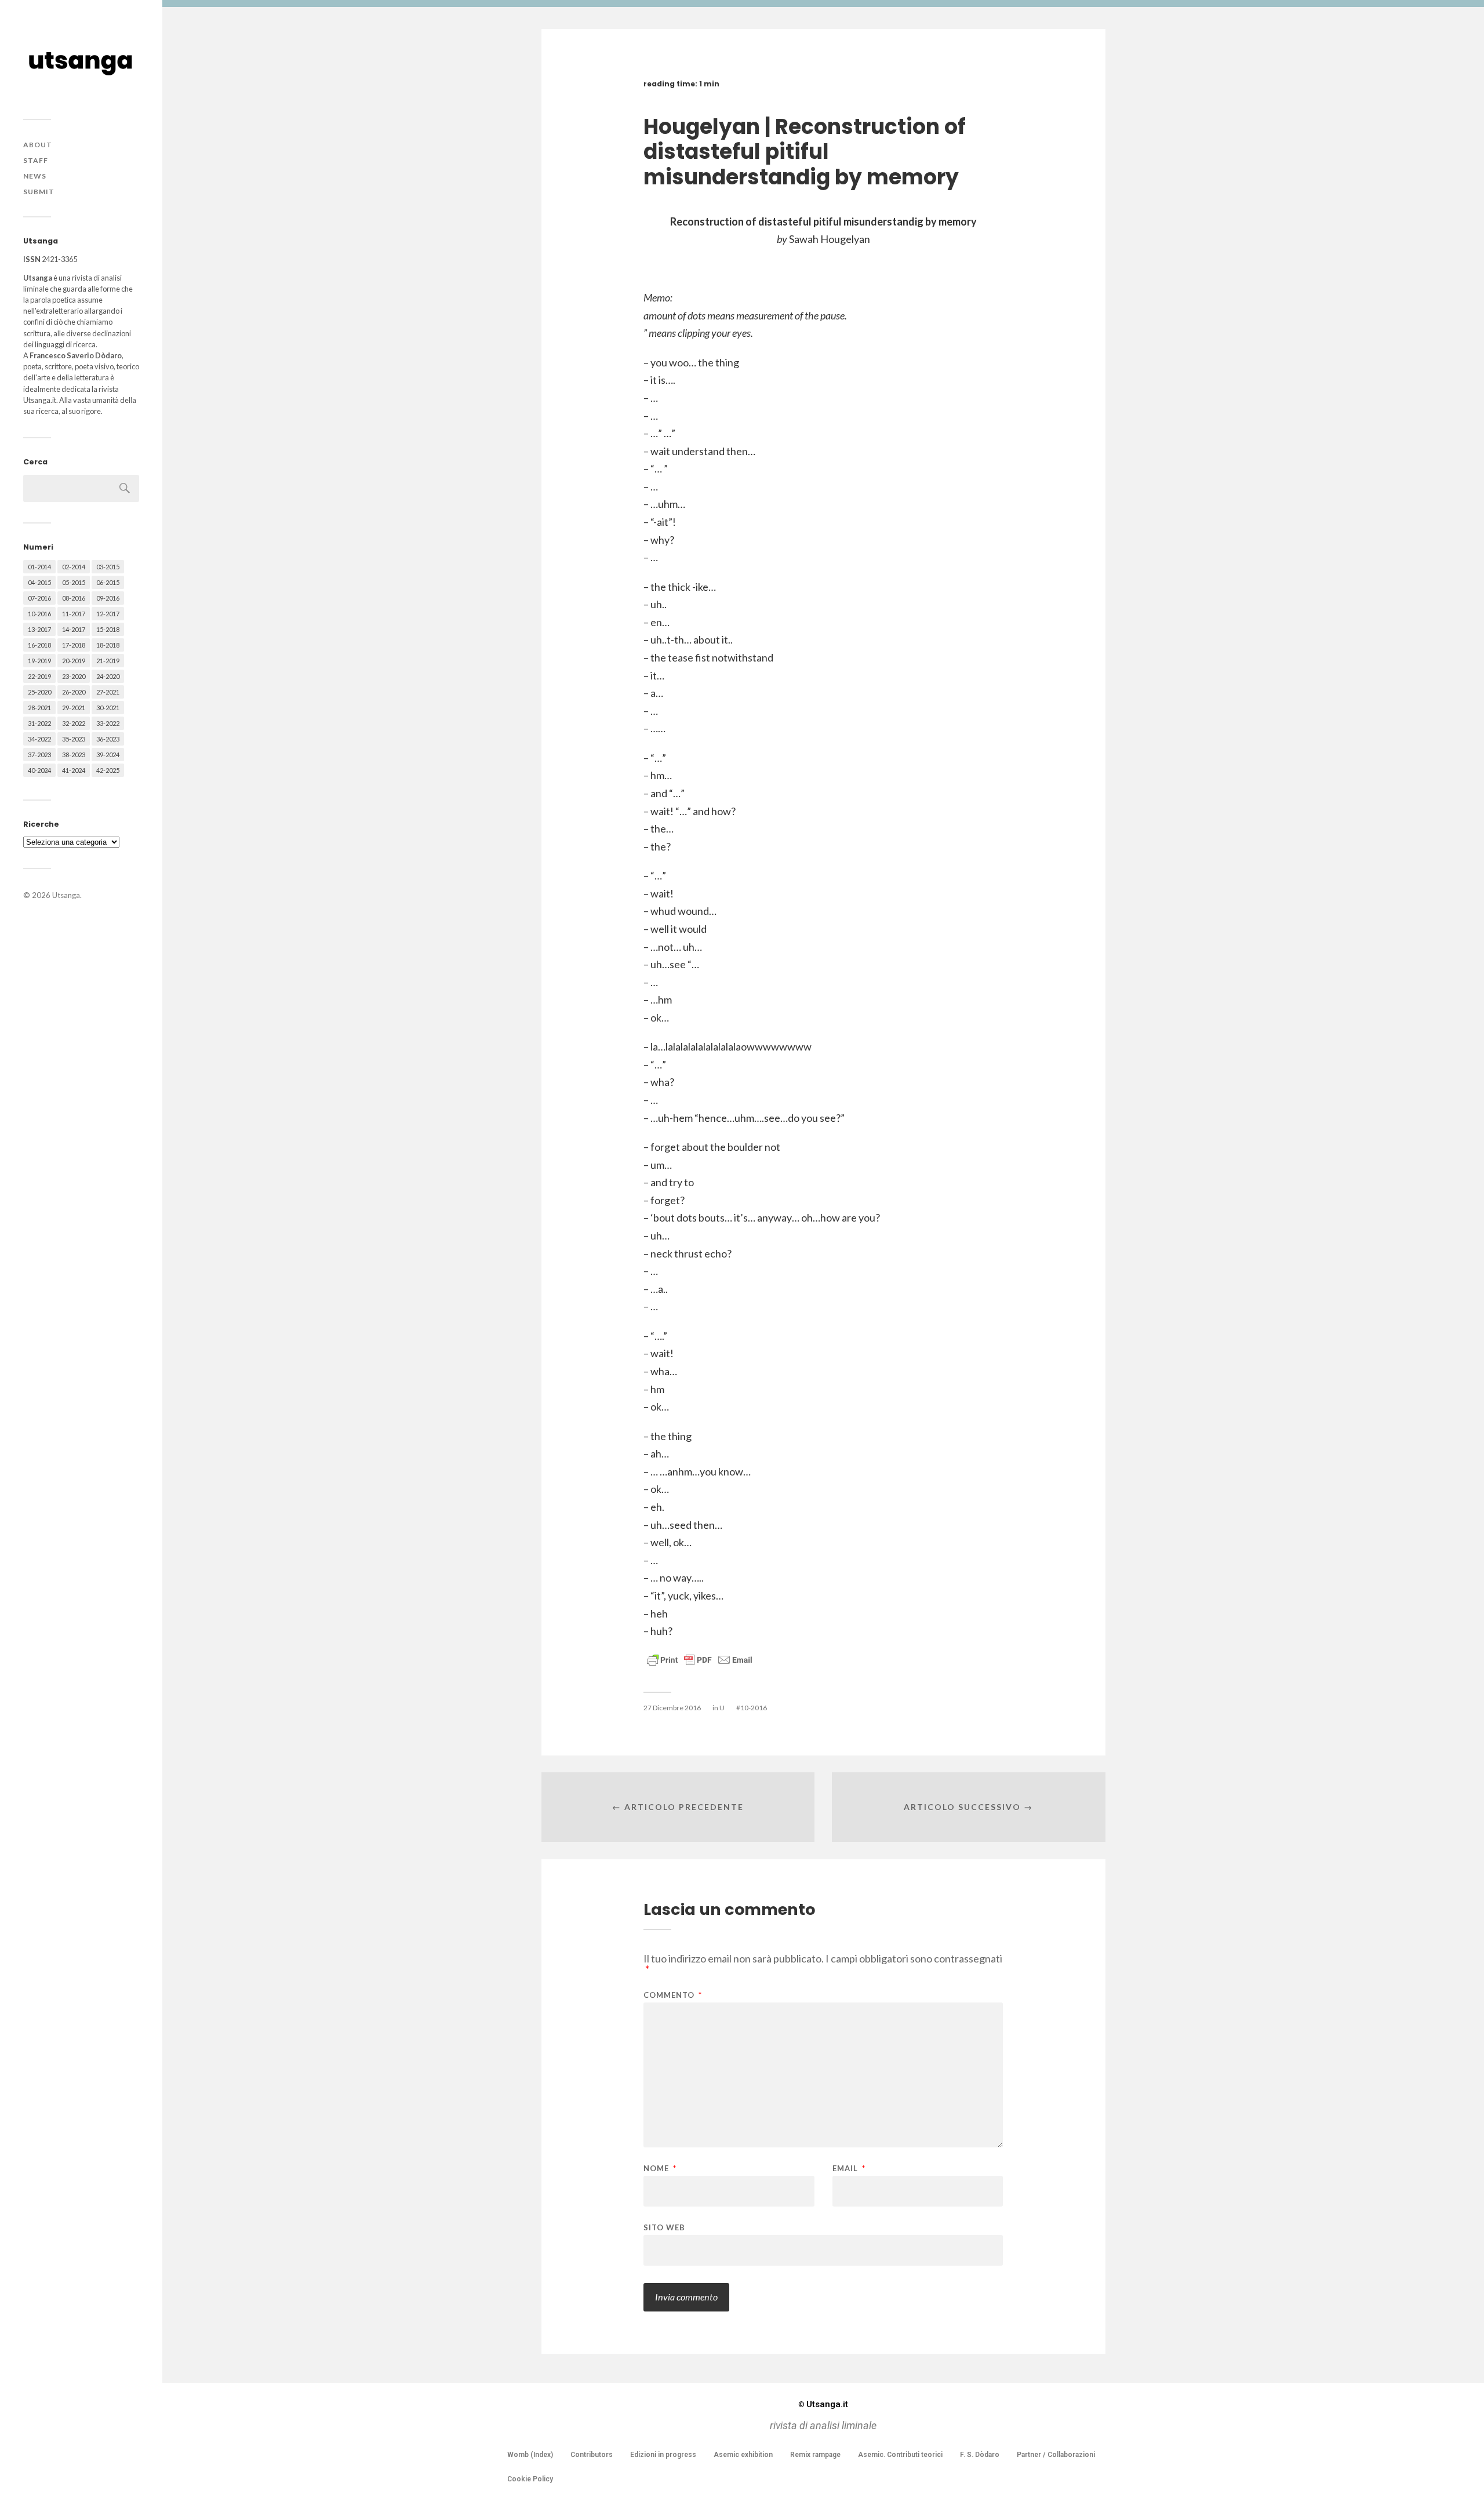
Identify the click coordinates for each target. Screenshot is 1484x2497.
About (38, 145)
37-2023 (39, 755)
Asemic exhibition (743, 2455)
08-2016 (74, 598)
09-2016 (108, 598)
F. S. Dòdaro (980, 2455)
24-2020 (108, 676)
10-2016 (39, 614)
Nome (660, 2169)
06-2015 (108, 582)
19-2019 (39, 661)
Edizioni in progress (663, 2455)
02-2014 (74, 567)
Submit (39, 192)
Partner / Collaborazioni (1056, 2455)
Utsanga (66, 895)
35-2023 (74, 739)
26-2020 (74, 692)
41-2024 (74, 770)
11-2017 (74, 614)
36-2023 (108, 739)
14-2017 (74, 629)
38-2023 (74, 755)
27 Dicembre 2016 (672, 1708)
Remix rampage (815, 2455)
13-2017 (39, 629)
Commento (673, 1995)
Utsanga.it (823, 2404)
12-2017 (108, 614)
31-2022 (39, 723)
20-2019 (74, 661)
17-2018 (74, 645)
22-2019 (39, 676)
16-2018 (39, 645)
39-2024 (108, 755)
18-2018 (108, 645)
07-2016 (39, 598)
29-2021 (74, 708)
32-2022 (74, 723)
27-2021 (108, 692)
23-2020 (74, 676)
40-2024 (39, 770)
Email (849, 2169)
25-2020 (39, 692)
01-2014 (39, 567)
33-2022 (108, 723)
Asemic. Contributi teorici (900, 2455)
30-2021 (108, 708)
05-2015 (74, 582)
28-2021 (39, 708)
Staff (36, 160)
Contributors (592, 2455)
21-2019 (108, 661)
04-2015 (39, 582)
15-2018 (108, 629)
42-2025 (108, 770)
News (35, 176)
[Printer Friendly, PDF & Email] (700, 1660)
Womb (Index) (530, 2455)
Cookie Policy (530, 2479)
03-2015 (108, 567)
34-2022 (39, 739)
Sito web (664, 2227)
